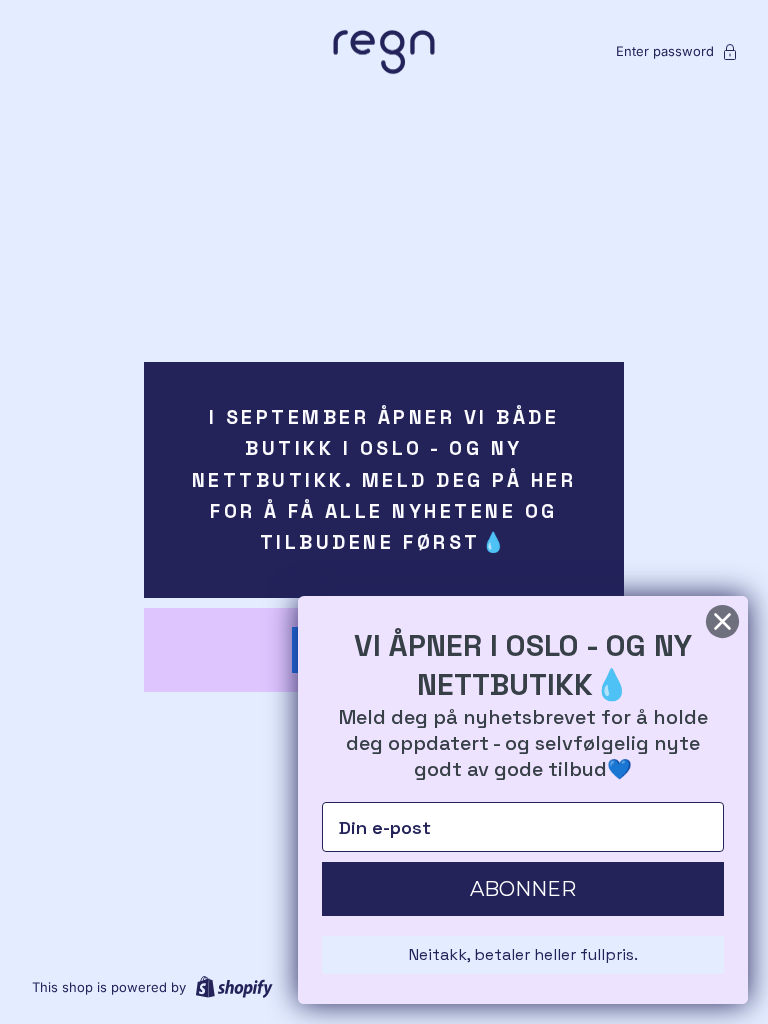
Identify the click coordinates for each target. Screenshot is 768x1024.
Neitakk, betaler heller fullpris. (523, 954)
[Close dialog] (722, 621)
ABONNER (523, 889)
